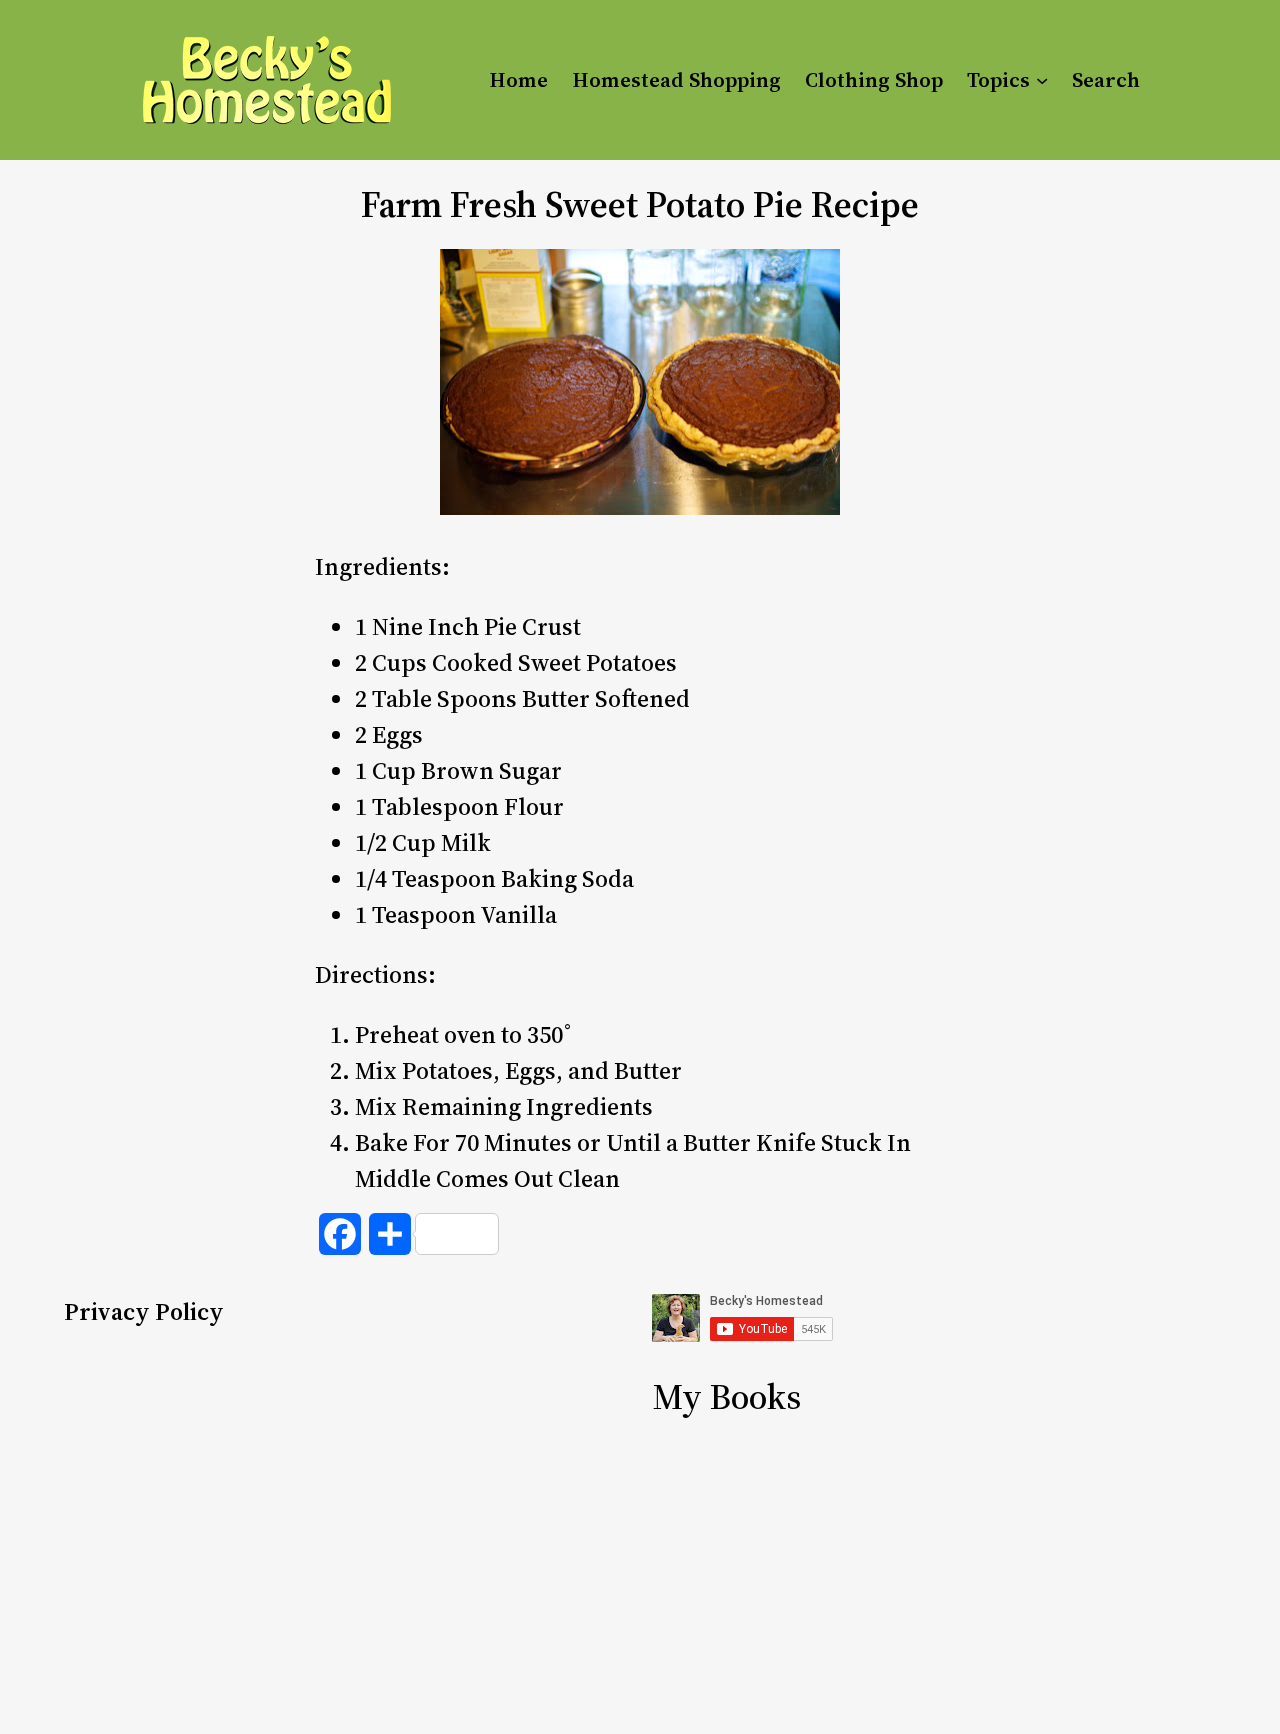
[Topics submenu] (1042, 80)
